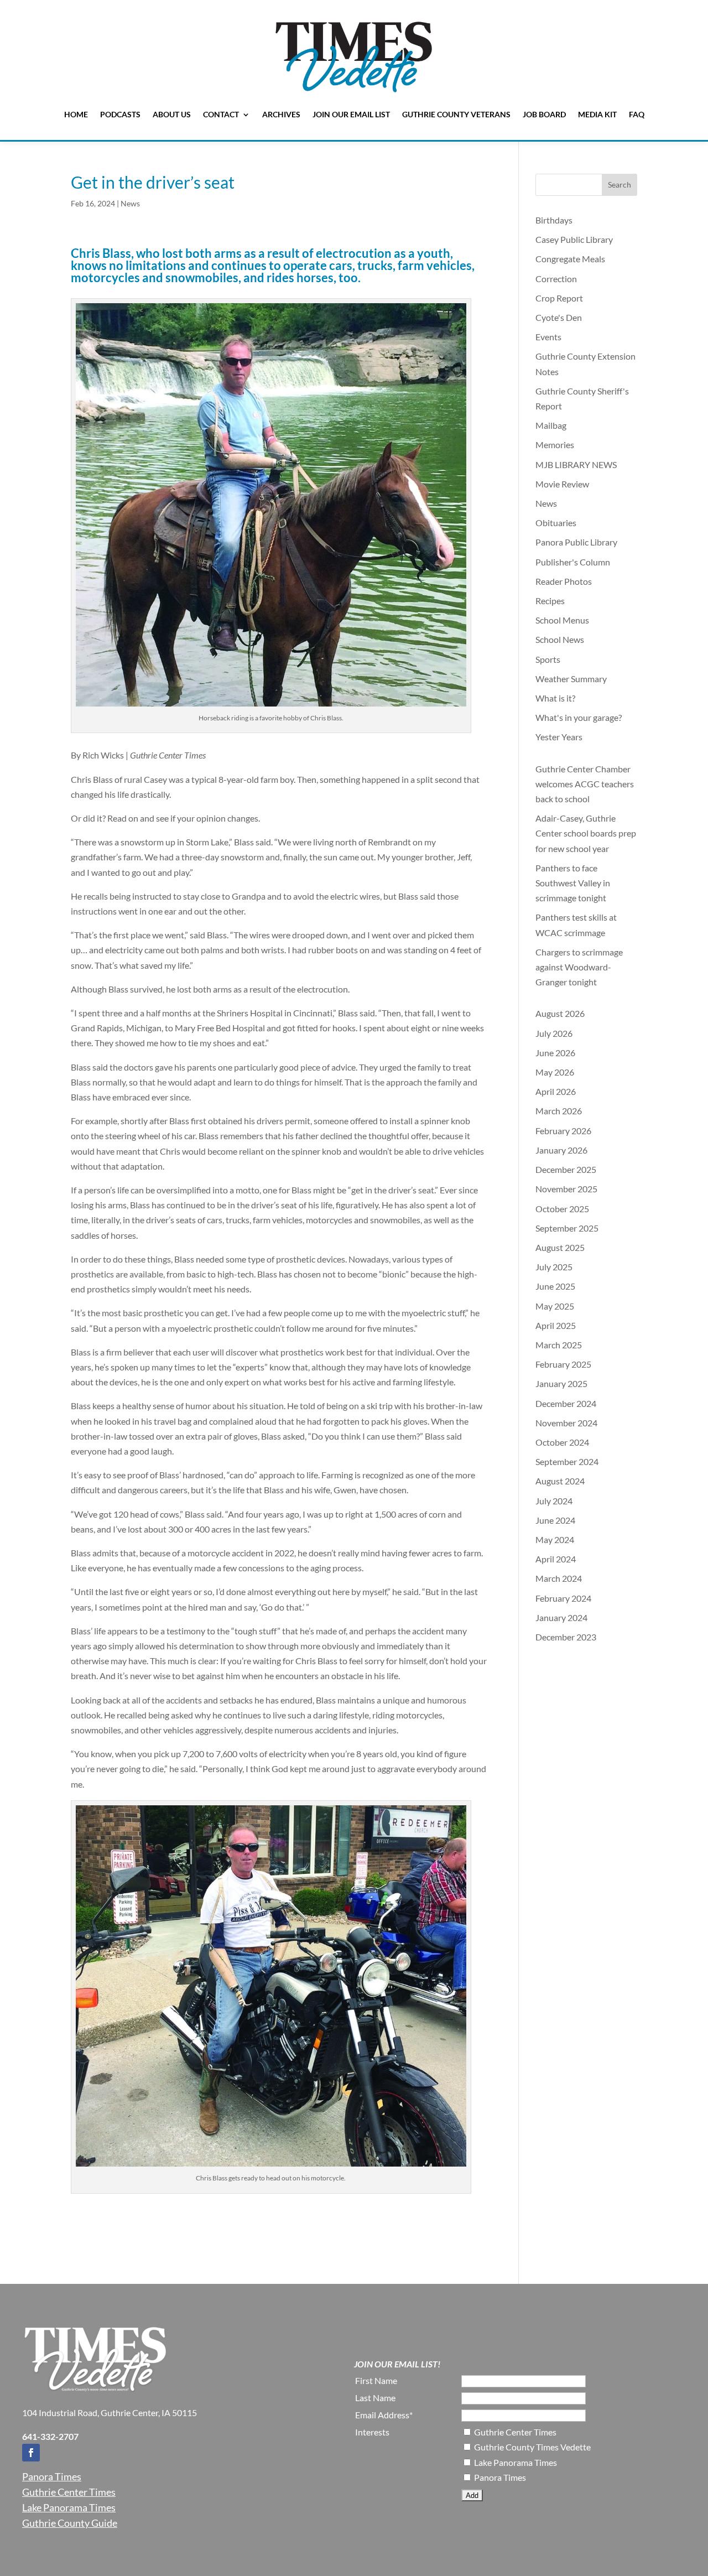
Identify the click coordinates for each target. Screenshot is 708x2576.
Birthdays (554, 220)
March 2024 (559, 1578)
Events (548, 337)
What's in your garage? (579, 717)
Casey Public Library (574, 239)
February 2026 (563, 1131)
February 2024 (563, 1598)
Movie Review (562, 484)
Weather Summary (571, 679)
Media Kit (597, 114)
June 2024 (555, 1520)
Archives (281, 114)
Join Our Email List (351, 114)
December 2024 (566, 1403)
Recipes (550, 601)
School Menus (562, 620)
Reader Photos (564, 581)
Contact (221, 114)
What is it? (555, 698)
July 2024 (554, 1501)
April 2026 (556, 1091)
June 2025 (555, 1286)
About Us (172, 114)
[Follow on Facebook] (31, 2453)
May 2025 (555, 1306)
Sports (548, 659)
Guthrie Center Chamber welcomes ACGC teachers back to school (585, 784)
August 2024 (560, 1481)
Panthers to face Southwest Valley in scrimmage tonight (573, 883)
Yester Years (559, 737)
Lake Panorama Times (69, 2507)
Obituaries (556, 523)
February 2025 (563, 1364)
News (130, 203)
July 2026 (554, 1033)
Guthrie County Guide (70, 2523)
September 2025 (567, 1228)
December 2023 (566, 1637)
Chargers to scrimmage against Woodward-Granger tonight (579, 967)
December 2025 (566, 1169)
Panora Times (52, 2476)
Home (76, 114)
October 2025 (562, 1209)
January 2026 (561, 1150)
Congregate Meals (570, 259)
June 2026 (555, 1053)
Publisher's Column (573, 562)
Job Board (544, 114)
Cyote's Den (559, 317)
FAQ (637, 114)
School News (560, 639)
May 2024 (555, 1539)
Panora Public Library (576, 542)
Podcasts (120, 114)
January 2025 (561, 1383)
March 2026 (559, 1111)
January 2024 (561, 1617)
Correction (556, 279)
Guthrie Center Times (69, 2492)
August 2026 (560, 1013)
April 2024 (556, 1559)
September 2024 (567, 1461)
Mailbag (551, 425)
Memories (555, 445)
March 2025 (559, 1345)
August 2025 (560, 1247)
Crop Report (559, 298)
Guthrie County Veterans (456, 114)
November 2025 (566, 1189)
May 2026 (555, 1072)
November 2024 (566, 1423)
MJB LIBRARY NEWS (576, 464)
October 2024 (562, 1442)
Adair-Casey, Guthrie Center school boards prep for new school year (586, 833)
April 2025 (556, 1325)
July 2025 (554, 1267)
